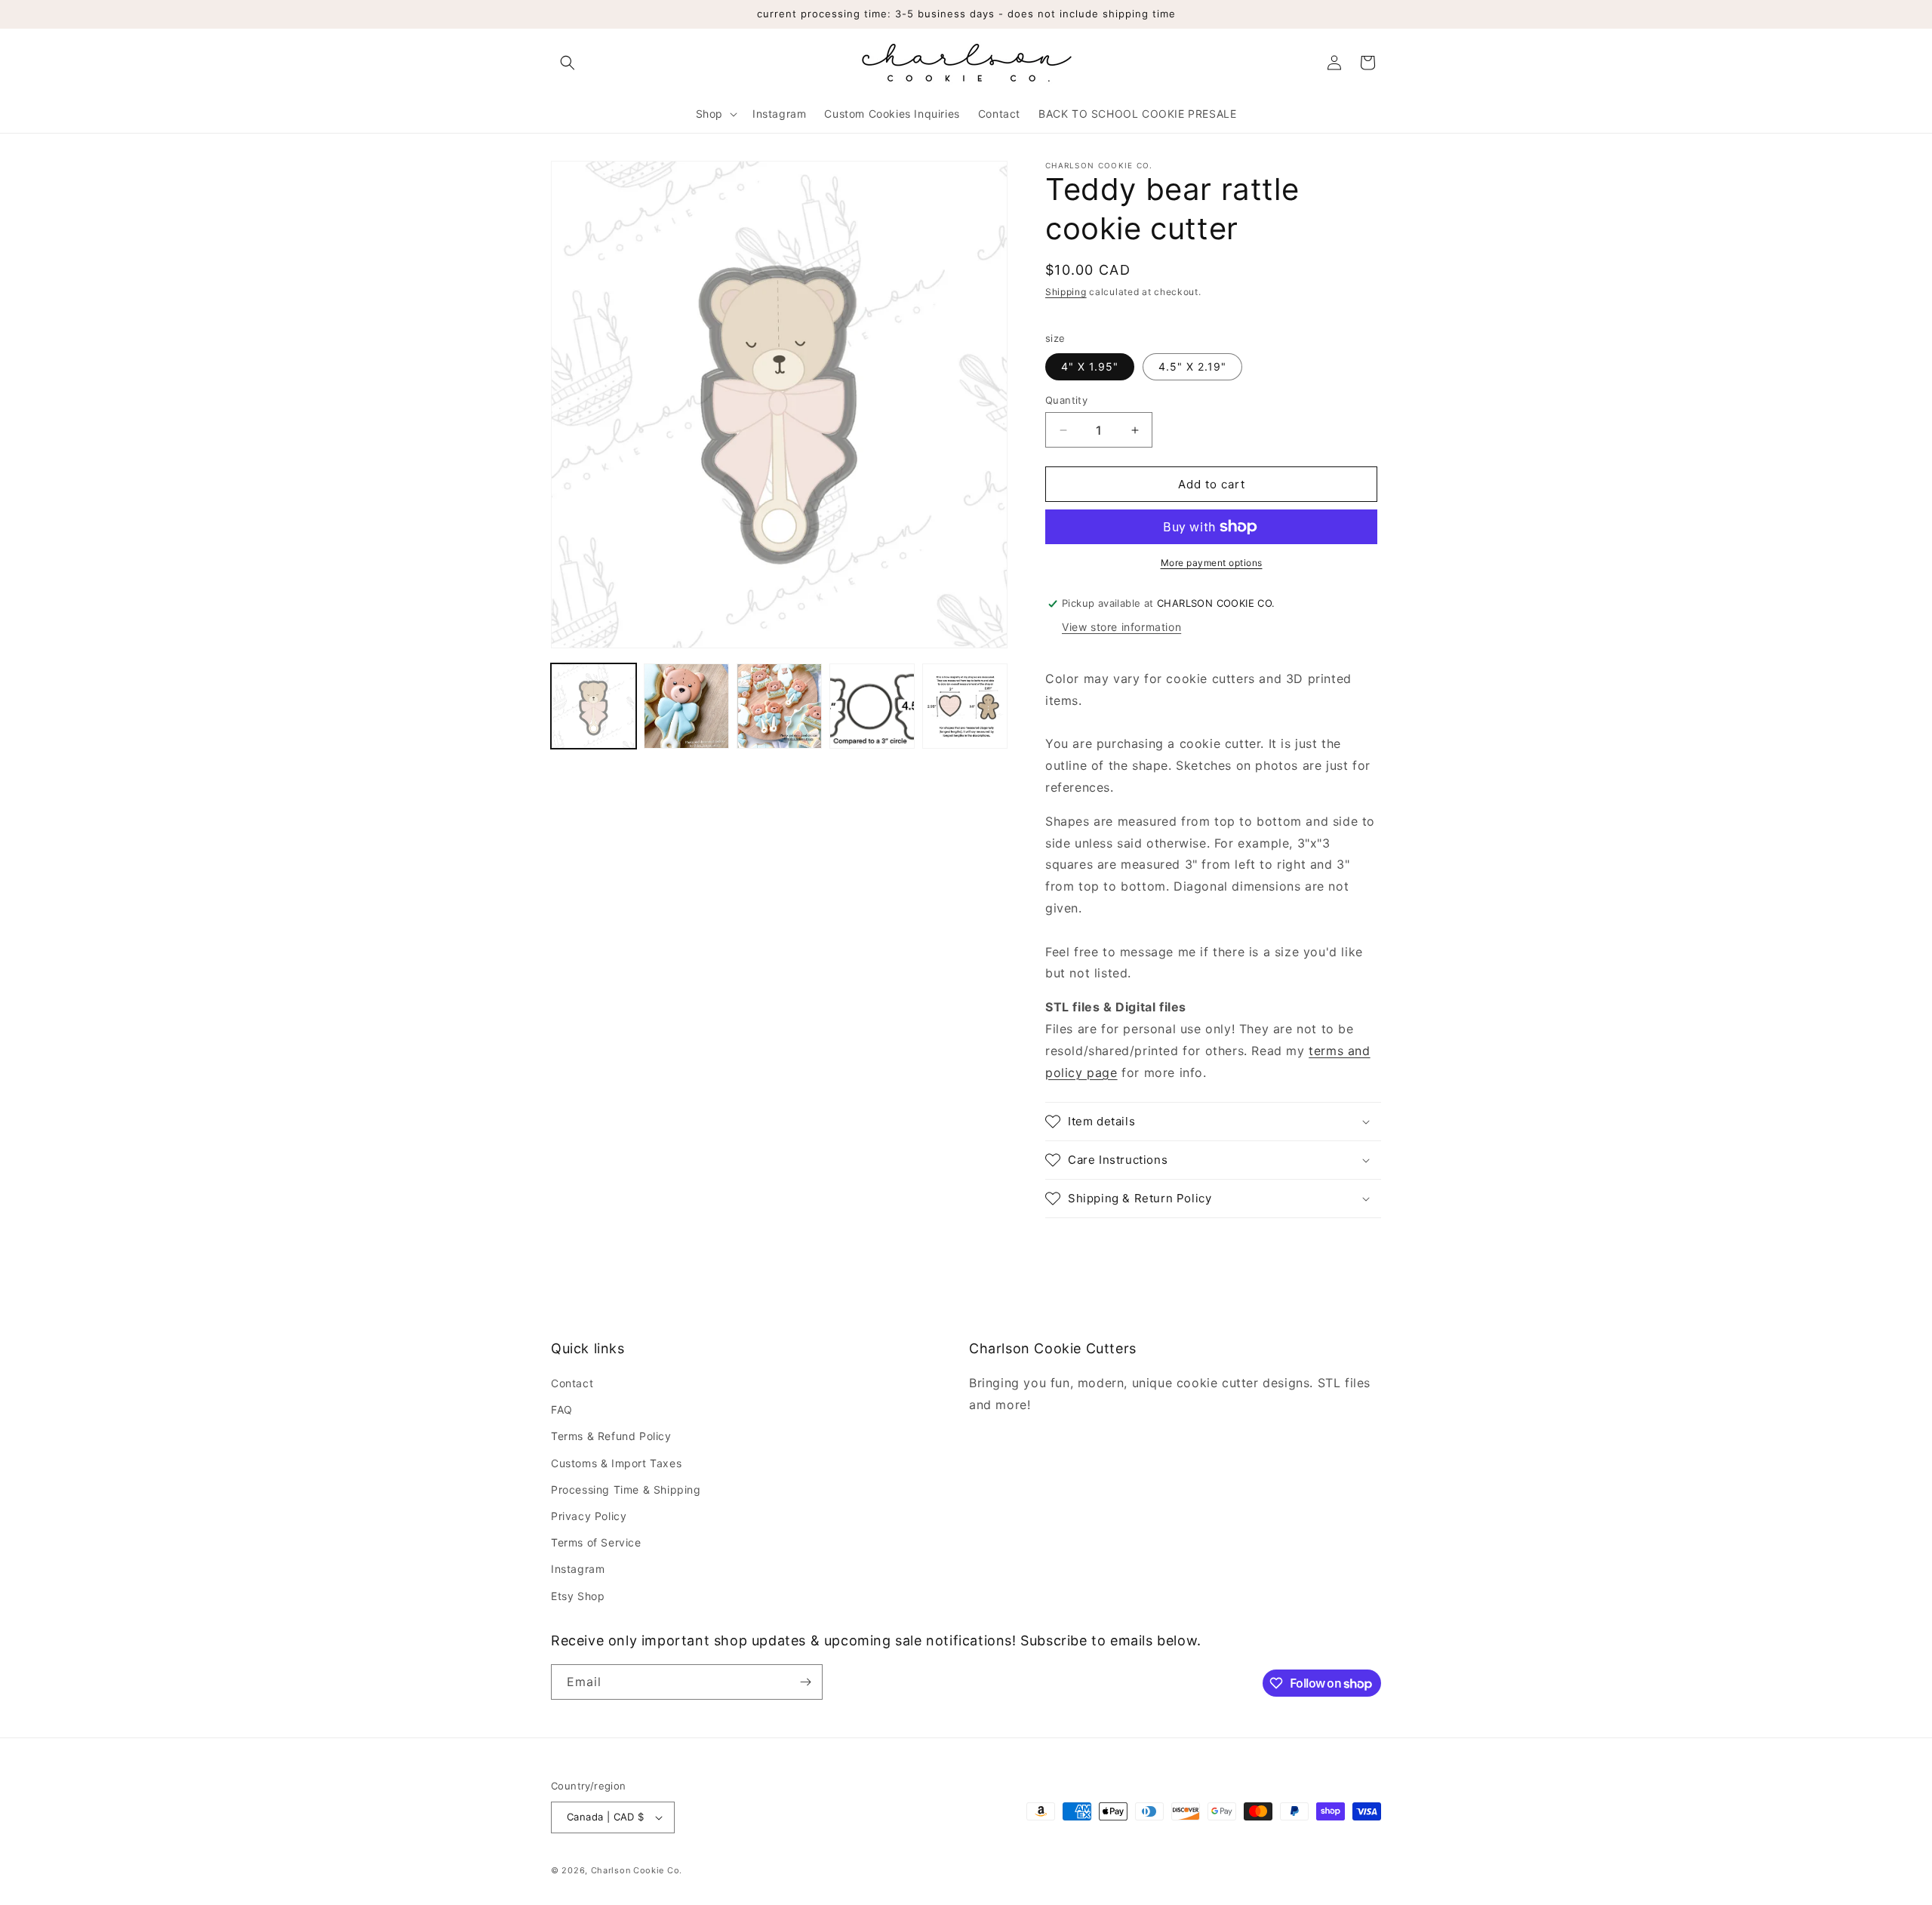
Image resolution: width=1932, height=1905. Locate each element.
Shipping (1066, 292)
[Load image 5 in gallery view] (965, 706)
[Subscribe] (805, 1682)
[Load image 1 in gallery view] (594, 706)
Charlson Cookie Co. (637, 1870)
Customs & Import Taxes (616, 1463)
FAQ (562, 1410)
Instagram (578, 1569)
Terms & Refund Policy (611, 1436)
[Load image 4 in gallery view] (872, 706)
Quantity (1066, 400)
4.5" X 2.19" (1192, 366)
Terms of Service (596, 1542)
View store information (1121, 627)
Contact (572, 1383)
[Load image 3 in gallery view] (779, 706)
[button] (568, 63)
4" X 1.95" (1090, 366)
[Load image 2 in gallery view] (686, 706)
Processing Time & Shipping (626, 1490)
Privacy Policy (589, 1516)
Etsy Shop (578, 1596)
